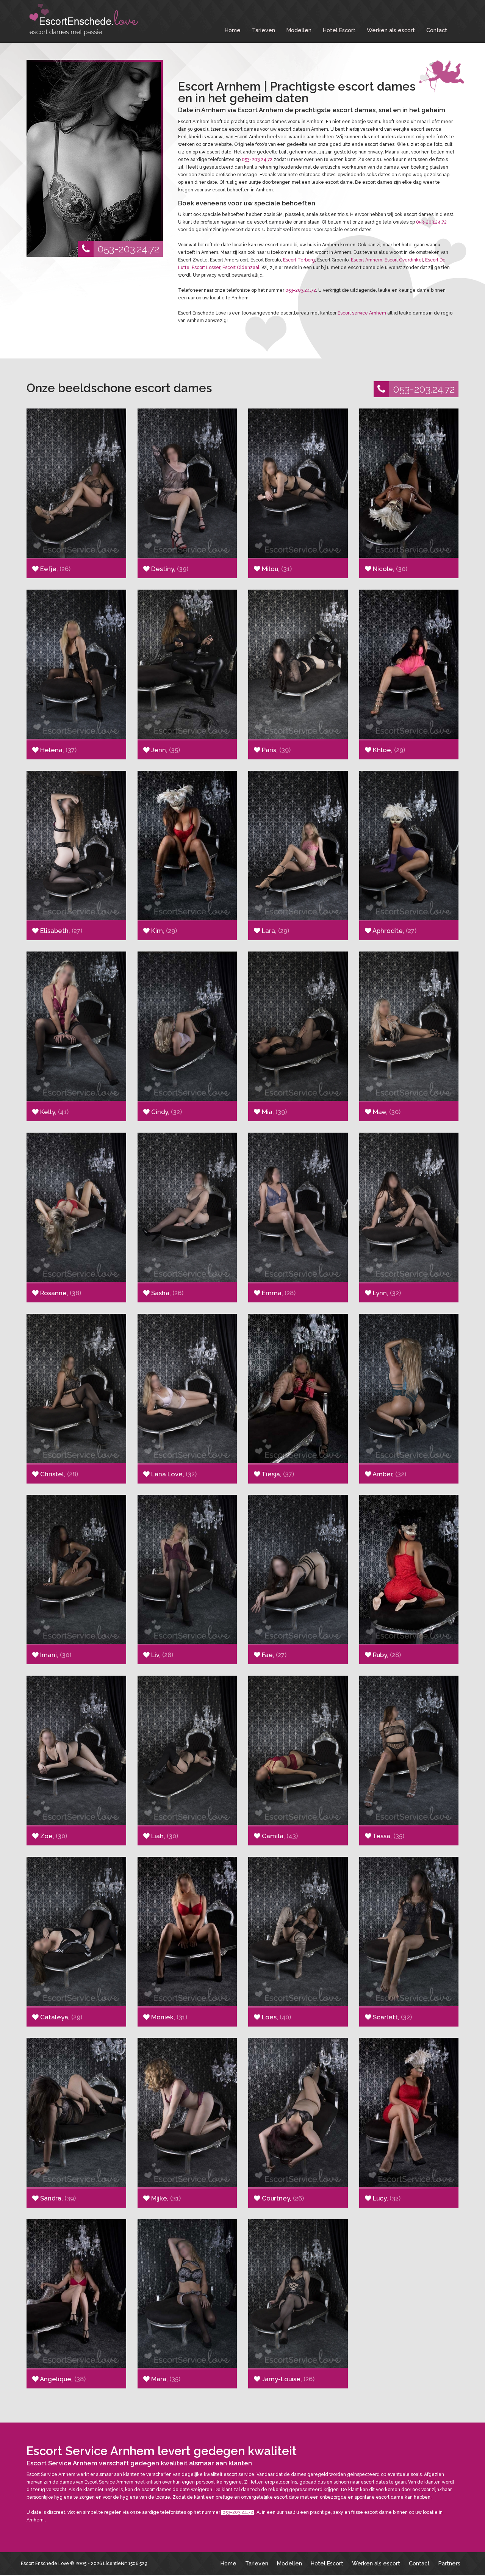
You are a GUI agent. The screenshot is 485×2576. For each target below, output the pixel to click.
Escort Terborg (299, 260)
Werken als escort (391, 30)
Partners (449, 2563)
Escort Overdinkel (404, 260)
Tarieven (264, 30)
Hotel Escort (339, 30)
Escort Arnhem (367, 260)
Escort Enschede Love (45, 2563)
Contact (437, 30)
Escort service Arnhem (362, 313)
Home (233, 30)
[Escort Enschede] (83, 20)
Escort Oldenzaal (241, 268)
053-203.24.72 (128, 249)
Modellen (299, 30)
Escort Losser (206, 268)
